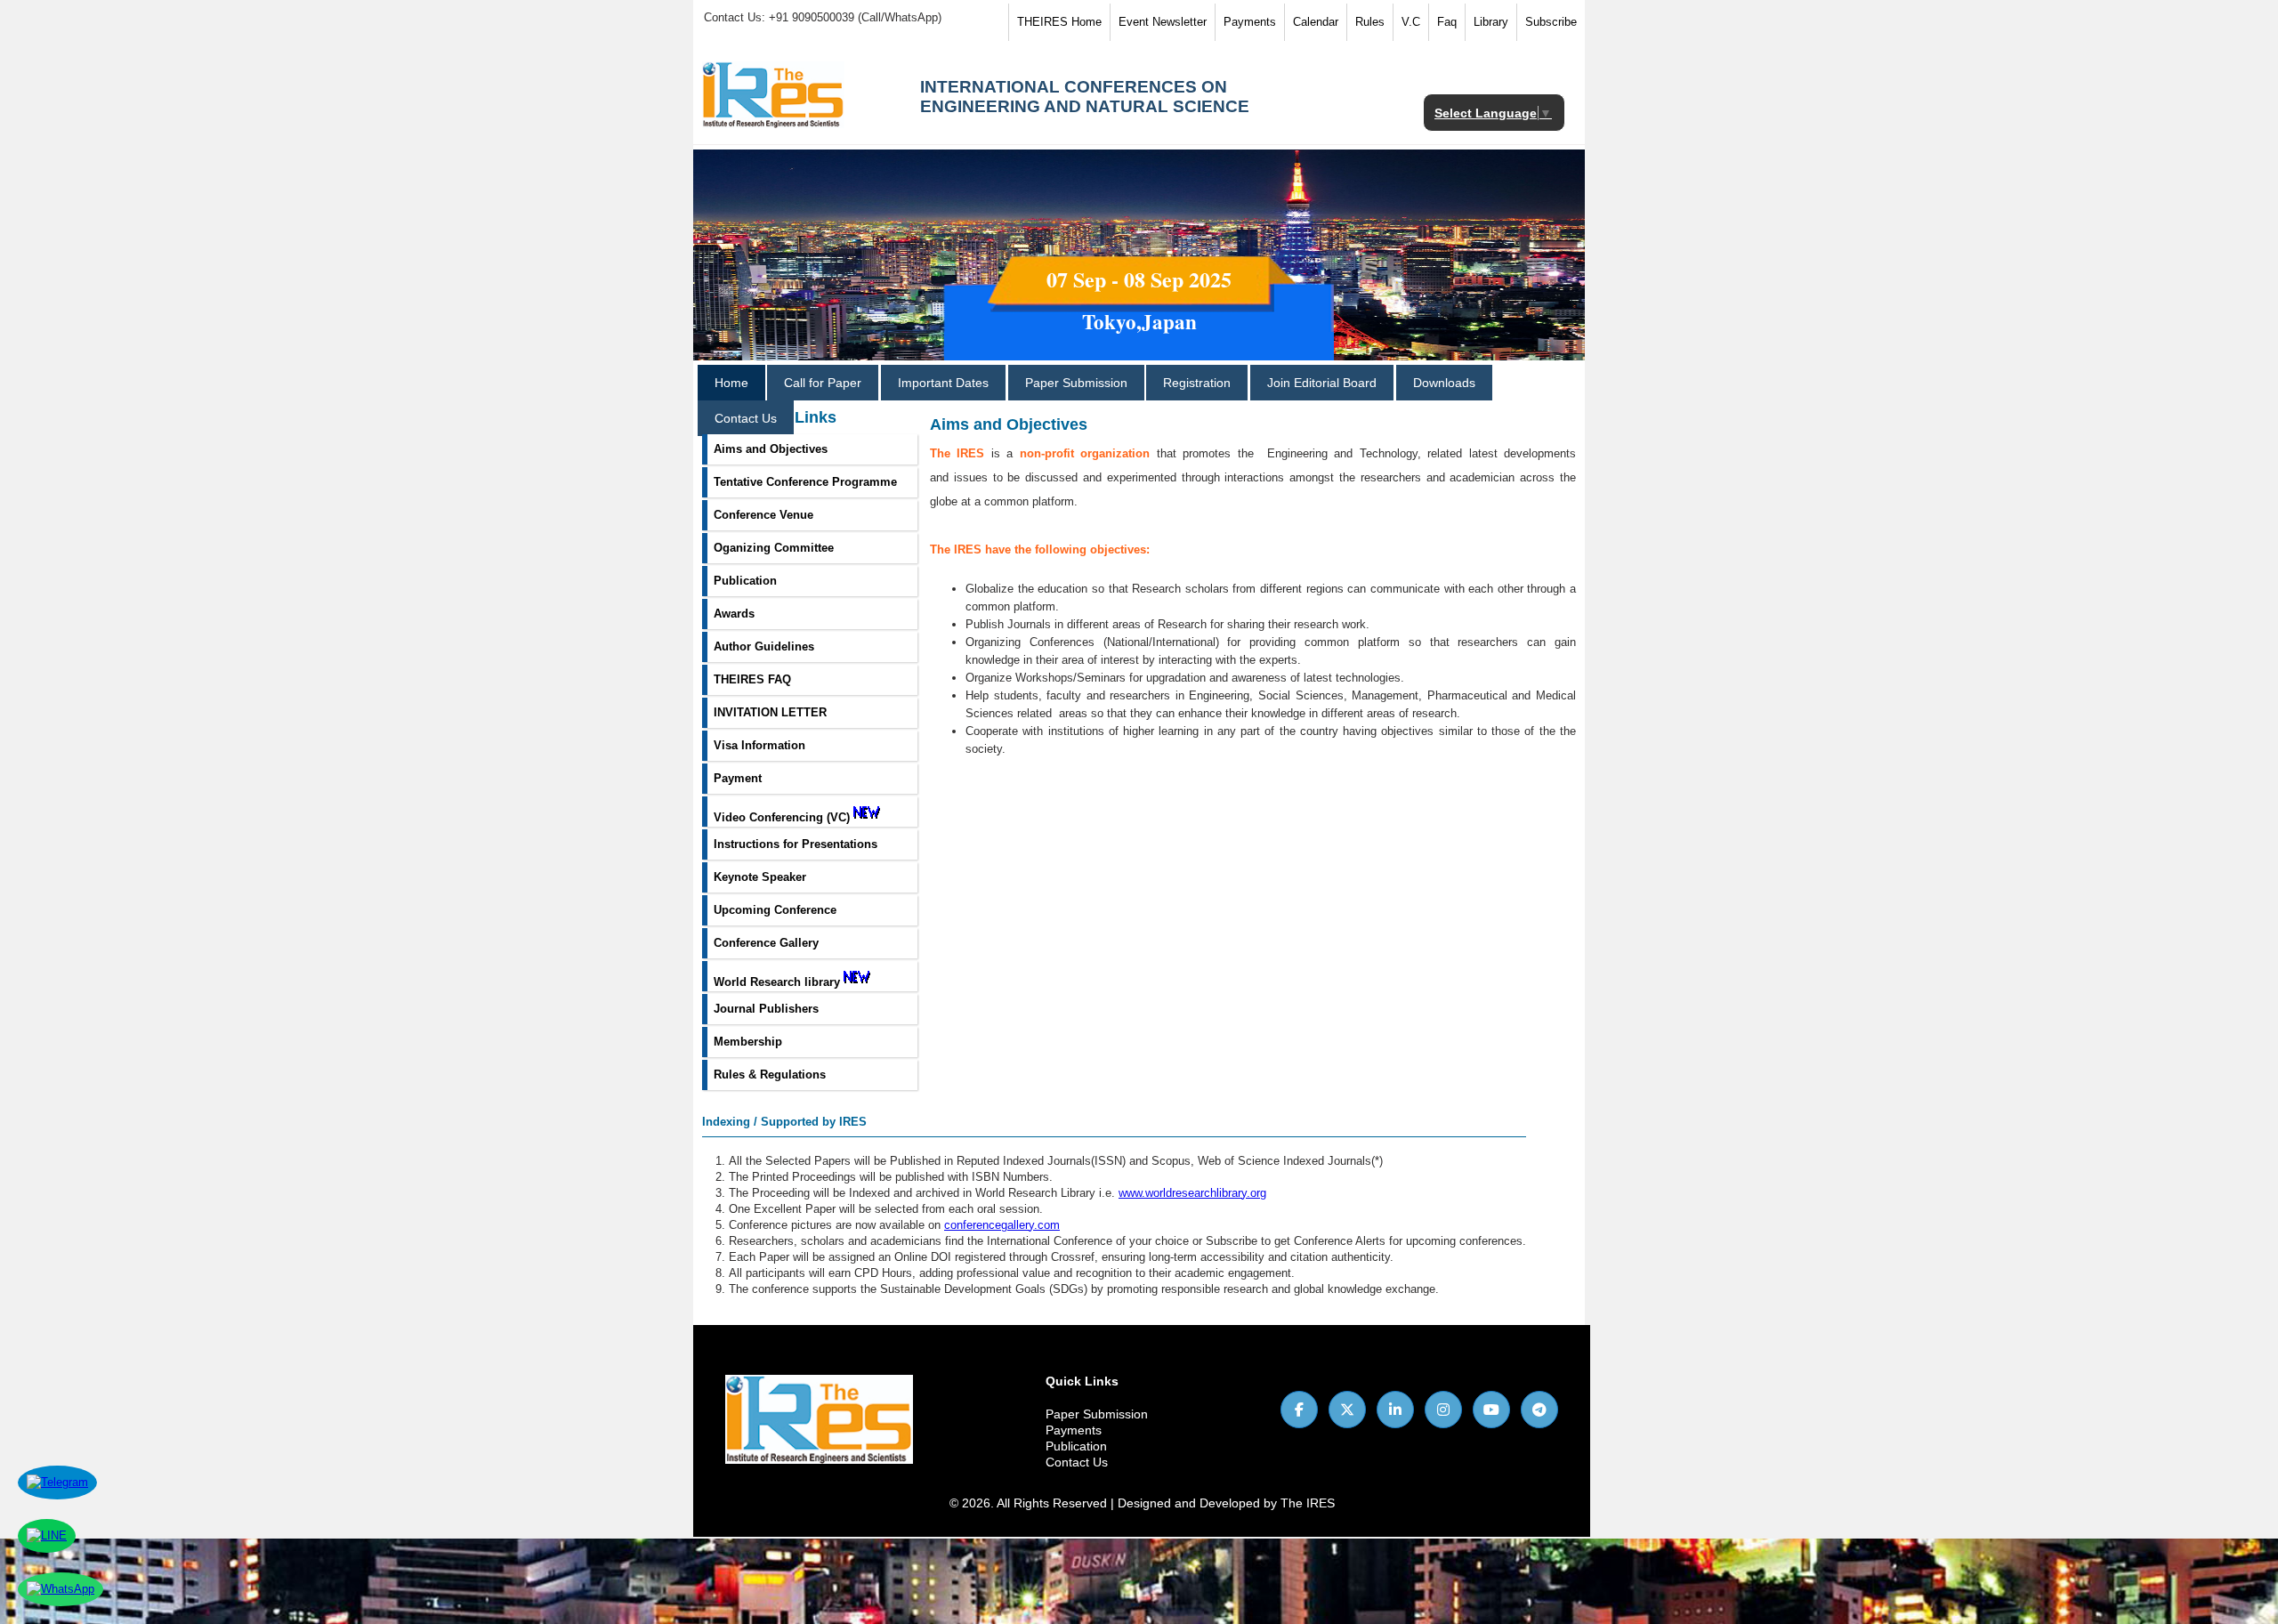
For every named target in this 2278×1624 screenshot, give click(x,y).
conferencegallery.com (1002, 1225)
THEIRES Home (1059, 22)
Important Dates (943, 383)
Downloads (1444, 383)
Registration (1197, 383)
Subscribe (1551, 22)
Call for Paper (823, 383)
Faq (1447, 22)
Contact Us (746, 418)
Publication (1076, 1446)
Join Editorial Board (1322, 383)
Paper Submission (1076, 383)
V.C (1411, 22)
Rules (1370, 22)
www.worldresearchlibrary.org (1192, 1193)
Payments (1250, 22)
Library (1491, 22)
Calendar (1316, 22)
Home (731, 383)
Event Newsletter (1163, 22)
